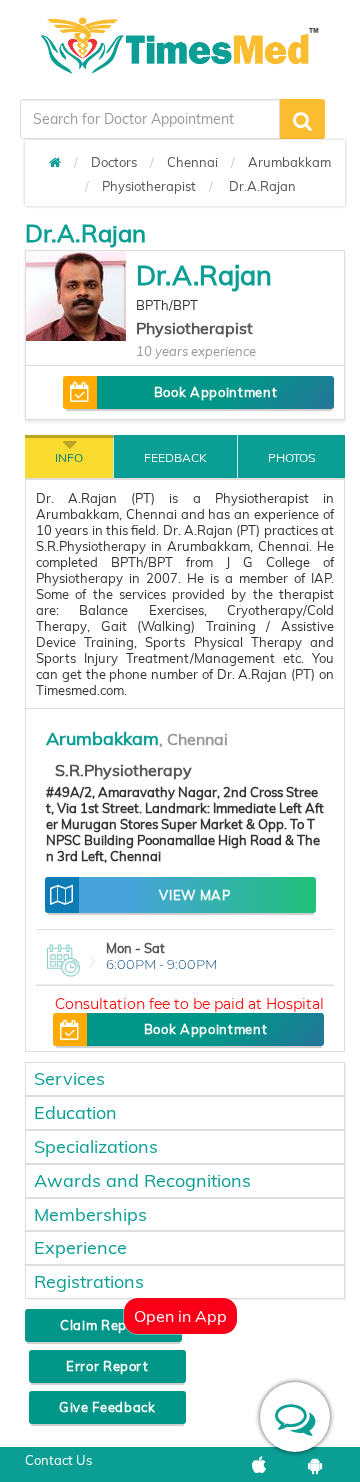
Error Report (107, 1366)
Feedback (175, 457)
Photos (291, 457)
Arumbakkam (289, 162)
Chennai (192, 162)
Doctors (114, 162)
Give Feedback (107, 1407)
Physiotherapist (149, 186)
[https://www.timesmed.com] (55, 162)
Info (69, 457)
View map (194, 895)
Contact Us (58, 1460)
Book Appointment (215, 392)
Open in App (180, 1316)
